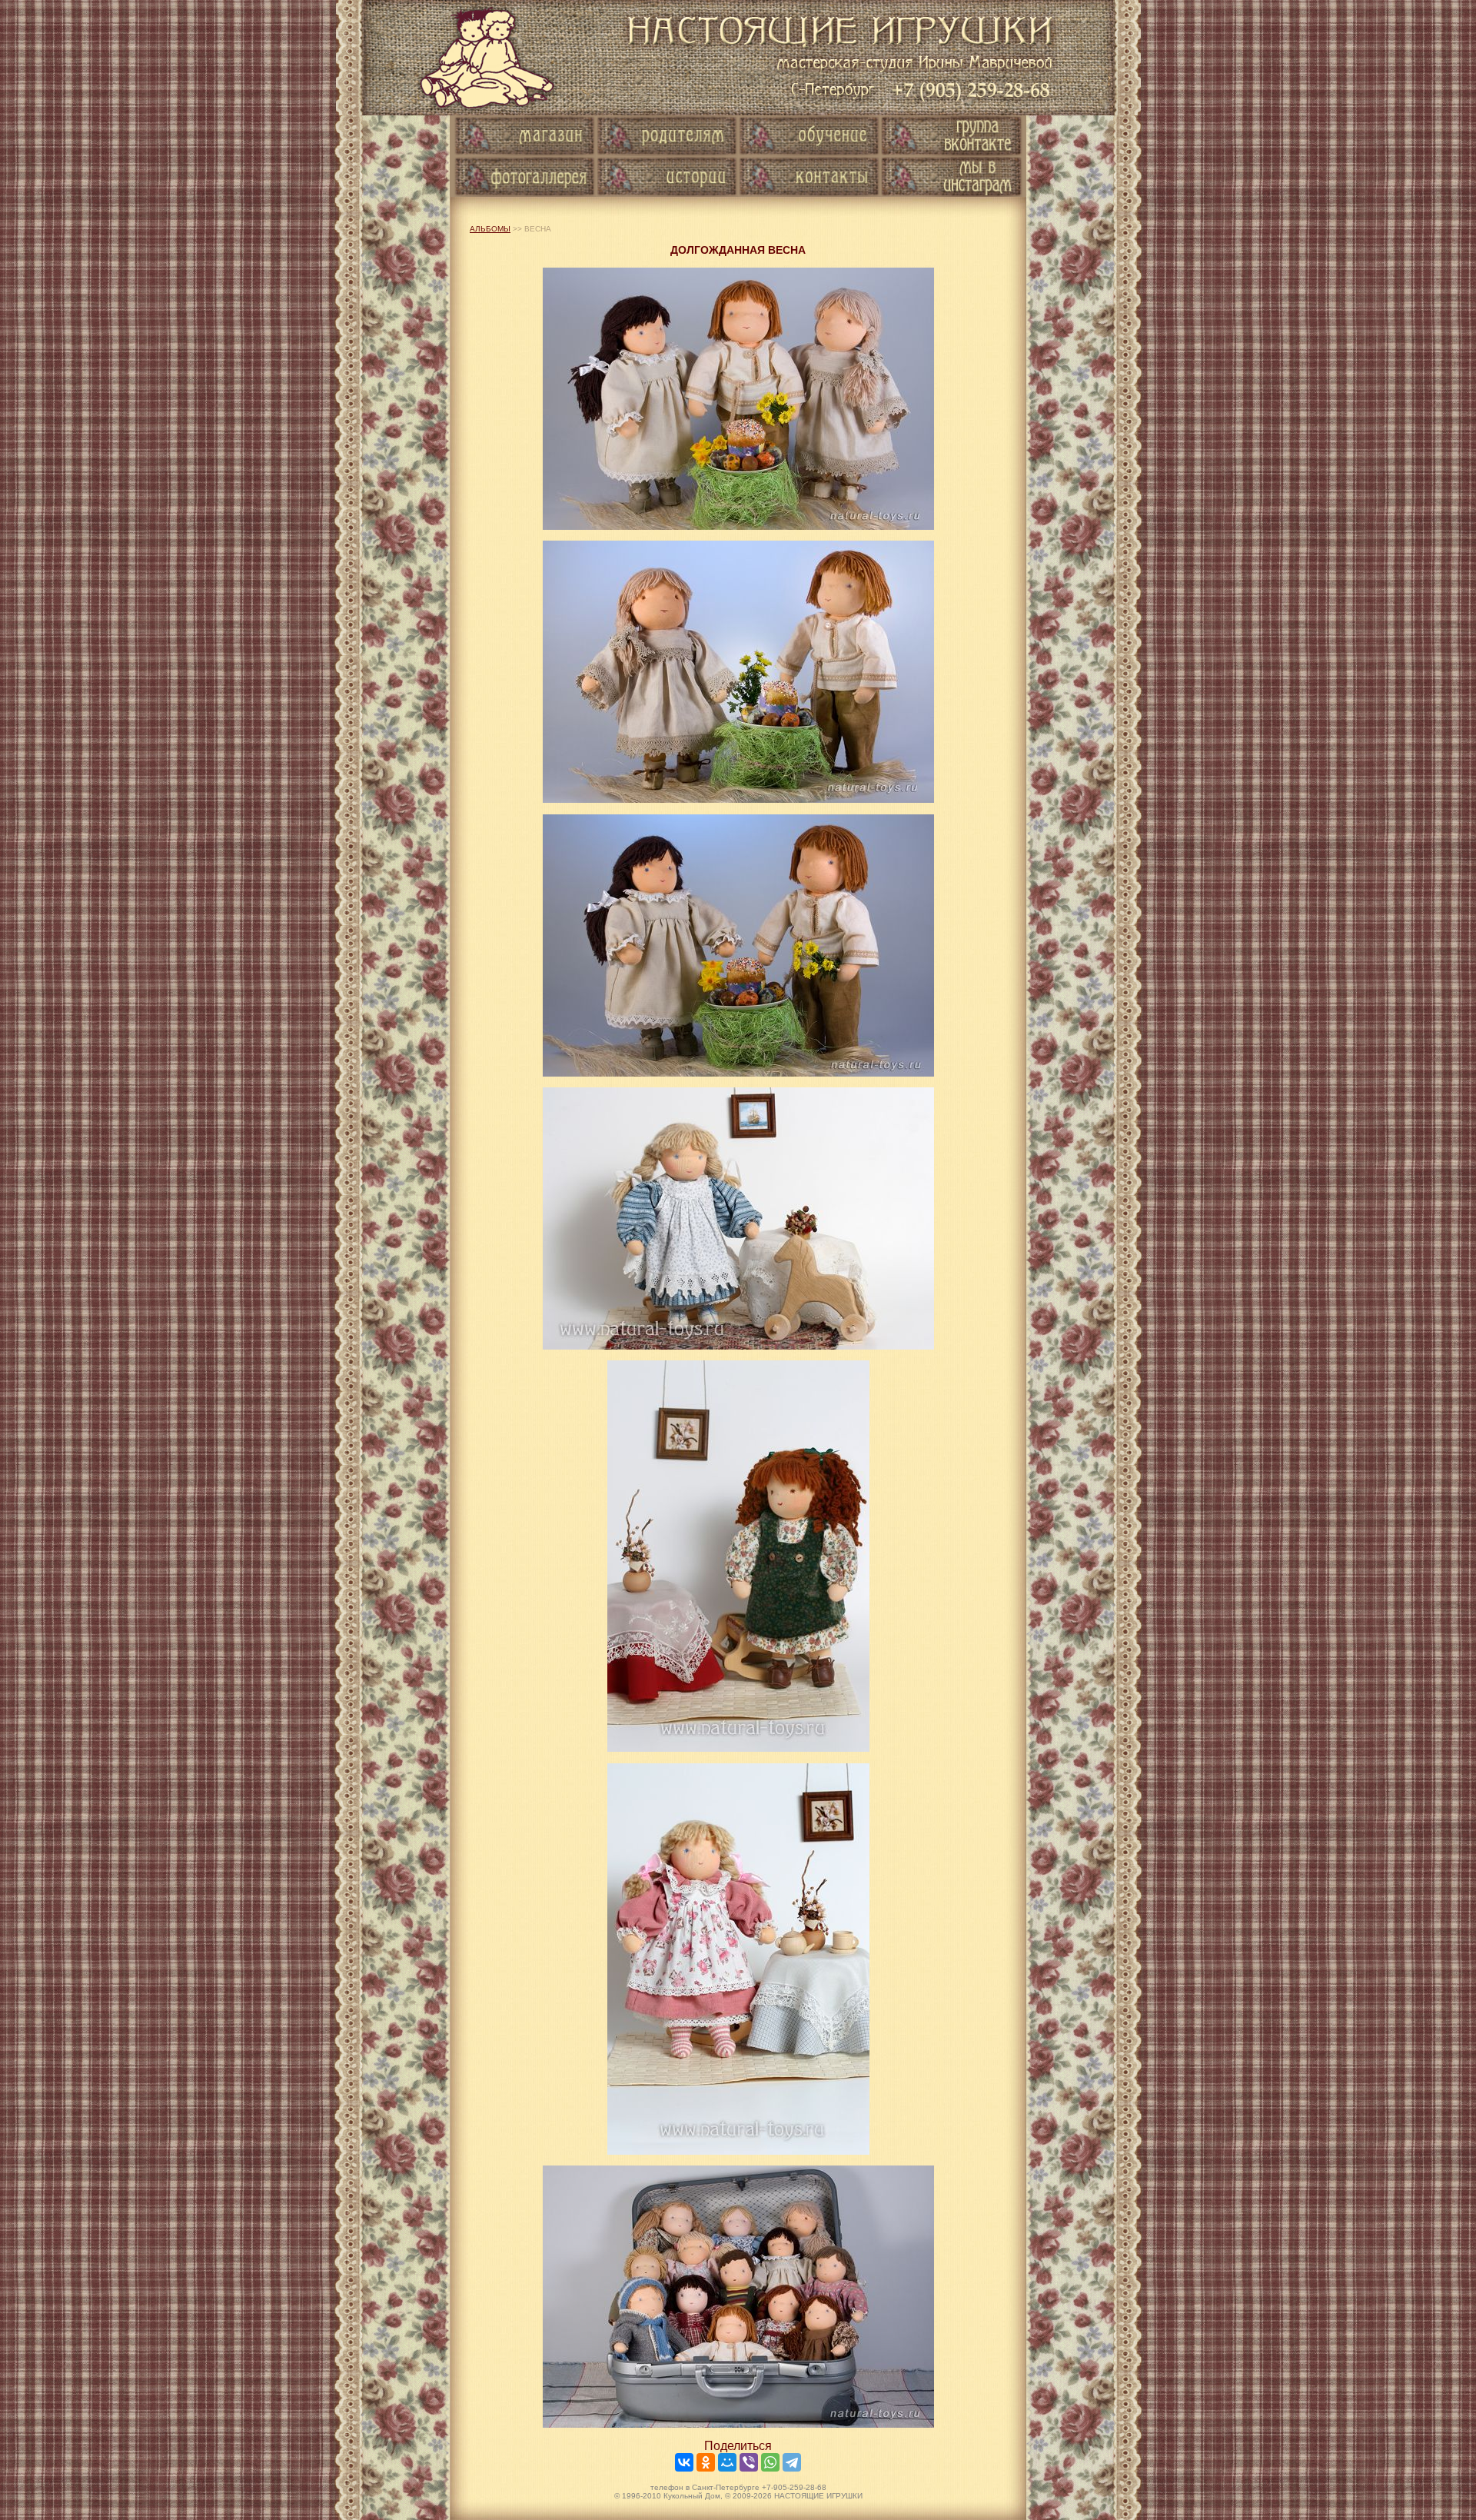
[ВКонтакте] (684, 2462)
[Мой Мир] (727, 2462)
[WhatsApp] (770, 2462)
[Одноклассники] (706, 2462)
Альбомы (490, 229)
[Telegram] (792, 2462)
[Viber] (749, 2462)
